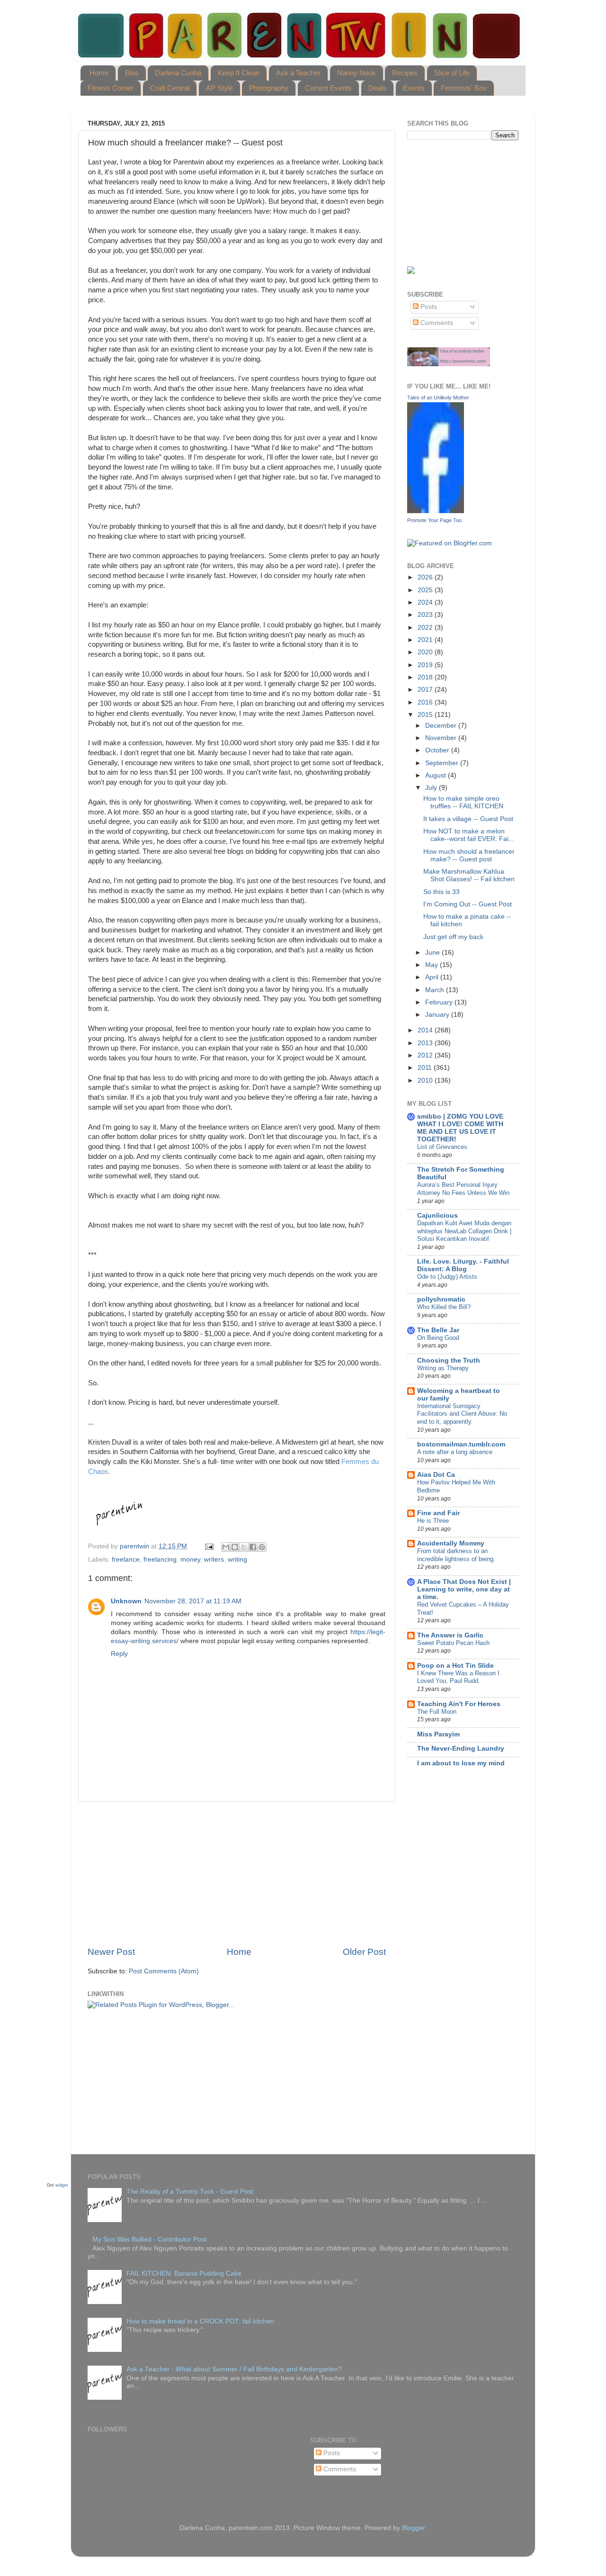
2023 (426, 615)
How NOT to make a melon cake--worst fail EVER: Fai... (469, 835)
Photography (269, 88)
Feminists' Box (464, 88)
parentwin (135, 1546)
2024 (426, 602)
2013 (426, 1043)
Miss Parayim (438, 1734)
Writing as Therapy (443, 1368)
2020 (426, 652)
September (443, 763)
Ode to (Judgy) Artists (447, 1277)
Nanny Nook (356, 73)
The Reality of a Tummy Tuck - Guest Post (190, 2192)
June (433, 953)
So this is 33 (441, 892)
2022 (426, 628)
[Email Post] (209, 1546)
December (442, 726)
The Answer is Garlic (450, 1635)
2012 (426, 1055)
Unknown (126, 1601)
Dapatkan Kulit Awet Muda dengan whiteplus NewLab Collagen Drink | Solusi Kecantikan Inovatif (464, 1231)
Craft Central (170, 88)
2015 (426, 715)
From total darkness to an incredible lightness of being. (456, 1555)
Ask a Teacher (298, 73)
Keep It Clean (239, 73)
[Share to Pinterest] (262, 1547)
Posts (428, 307)
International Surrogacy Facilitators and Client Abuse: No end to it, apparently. (462, 1414)
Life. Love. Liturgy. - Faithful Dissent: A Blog (463, 1265)
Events (414, 88)
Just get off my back (453, 937)
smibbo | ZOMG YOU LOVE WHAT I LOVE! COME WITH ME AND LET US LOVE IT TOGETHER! (460, 1128)
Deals (377, 88)
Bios (132, 73)
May (432, 965)
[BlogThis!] (235, 1547)
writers (214, 1559)
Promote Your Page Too (434, 520)
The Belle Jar (438, 1330)
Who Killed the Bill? (444, 1307)
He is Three (433, 1521)
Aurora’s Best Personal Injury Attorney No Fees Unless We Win (463, 1189)
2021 (426, 640)
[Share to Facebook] (253, 1547)
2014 (426, 1030)
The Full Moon (437, 1712)
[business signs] (449, 364)
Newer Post (111, 1952)
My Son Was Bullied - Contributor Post (149, 2239)
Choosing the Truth (449, 1360)
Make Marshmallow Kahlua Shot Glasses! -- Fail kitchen (469, 875)
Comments (436, 323)
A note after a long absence (455, 1452)
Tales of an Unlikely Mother (438, 398)
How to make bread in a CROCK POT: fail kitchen (200, 2321)
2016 (426, 702)
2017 (426, 690)
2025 (426, 590)
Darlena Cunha (178, 73)
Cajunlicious (437, 1216)
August (437, 775)
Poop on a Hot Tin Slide (455, 1666)
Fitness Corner (111, 88)
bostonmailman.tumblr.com (461, 1444)
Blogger (413, 2528)
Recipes (405, 73)
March (436, 990)
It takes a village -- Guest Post (468, 819)
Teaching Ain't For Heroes (459, 1704)
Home (99, 73)
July (432, 788)
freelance (126, 1559)
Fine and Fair (438, 1513)
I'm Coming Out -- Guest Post (468, 904)
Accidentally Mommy (451, 1543)
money (190, 1559)
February (440, 1002)
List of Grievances (442, 1147)
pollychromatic (441, 1299)
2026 (426, 577)
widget (62, 2186)
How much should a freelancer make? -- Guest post (469, 855)
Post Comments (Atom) (164, 1971)
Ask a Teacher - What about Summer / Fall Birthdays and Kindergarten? (234, 2369)
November (442, 738)
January (438, 1015)
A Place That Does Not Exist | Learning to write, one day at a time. (464, 1589)
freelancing (160, 1559)
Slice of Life (452, 73)
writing (237, 1559)
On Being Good (438, 1338)
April (433, 977)
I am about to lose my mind (461, 1763)
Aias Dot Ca (436, 1475)
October (438, 750)
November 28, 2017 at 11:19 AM (193, 1601)
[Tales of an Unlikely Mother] (436, 511)
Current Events (328, 88)
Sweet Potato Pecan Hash (453, 1643)
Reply (119, 1654)
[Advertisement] (237, 1874)
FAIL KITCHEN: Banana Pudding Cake (184, 2273)
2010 (426, 1080)
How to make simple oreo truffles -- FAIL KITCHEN (463, 802)
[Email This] (226, 1547)
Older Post (364, 1952)
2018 (426, 677)
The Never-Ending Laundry (461, 1749)
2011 (426, 1068)
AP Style (219, 88)
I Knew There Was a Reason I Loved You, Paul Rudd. (458, 1677)
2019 (426, 665)
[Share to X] (244, 1547)
